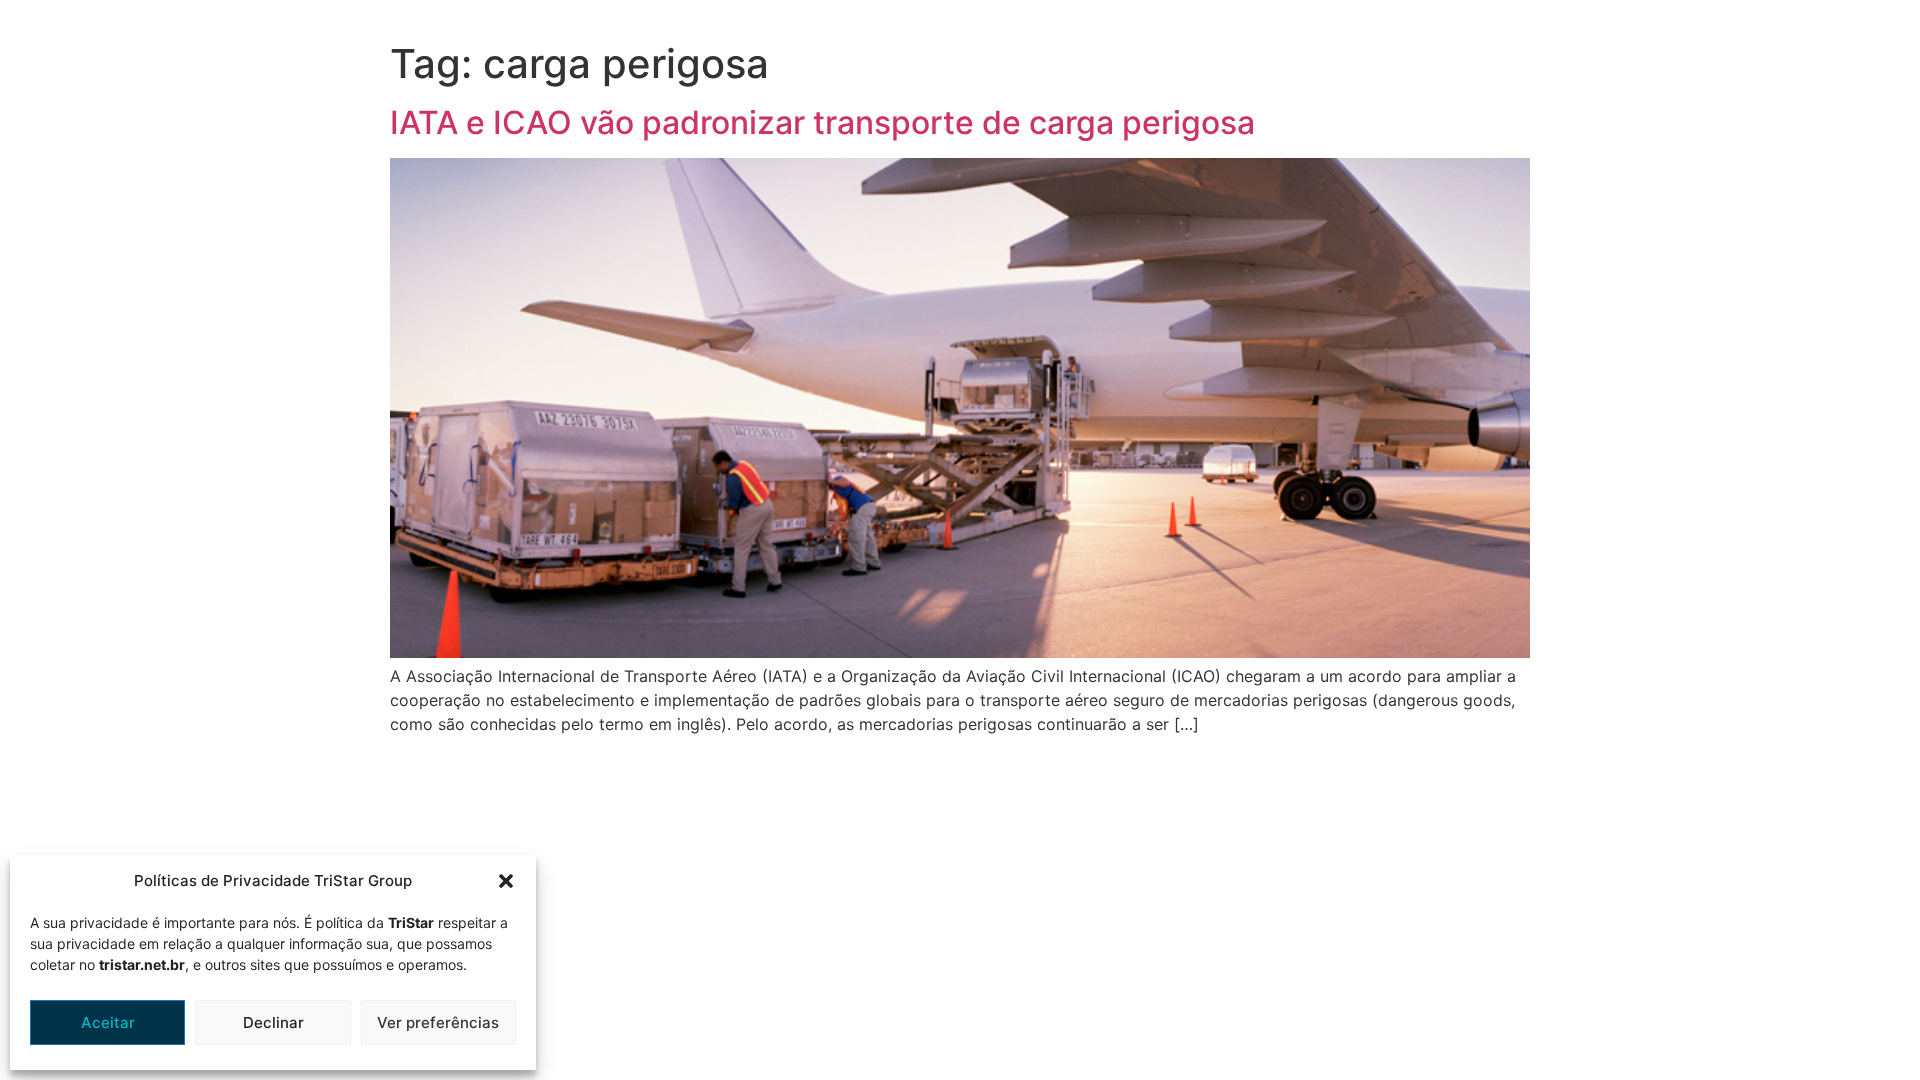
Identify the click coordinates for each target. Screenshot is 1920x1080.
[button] (506, 881)
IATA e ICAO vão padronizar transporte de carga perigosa (822, 122)
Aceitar (108, 1022)
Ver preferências (438, 1022)
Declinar (273, 1022)
